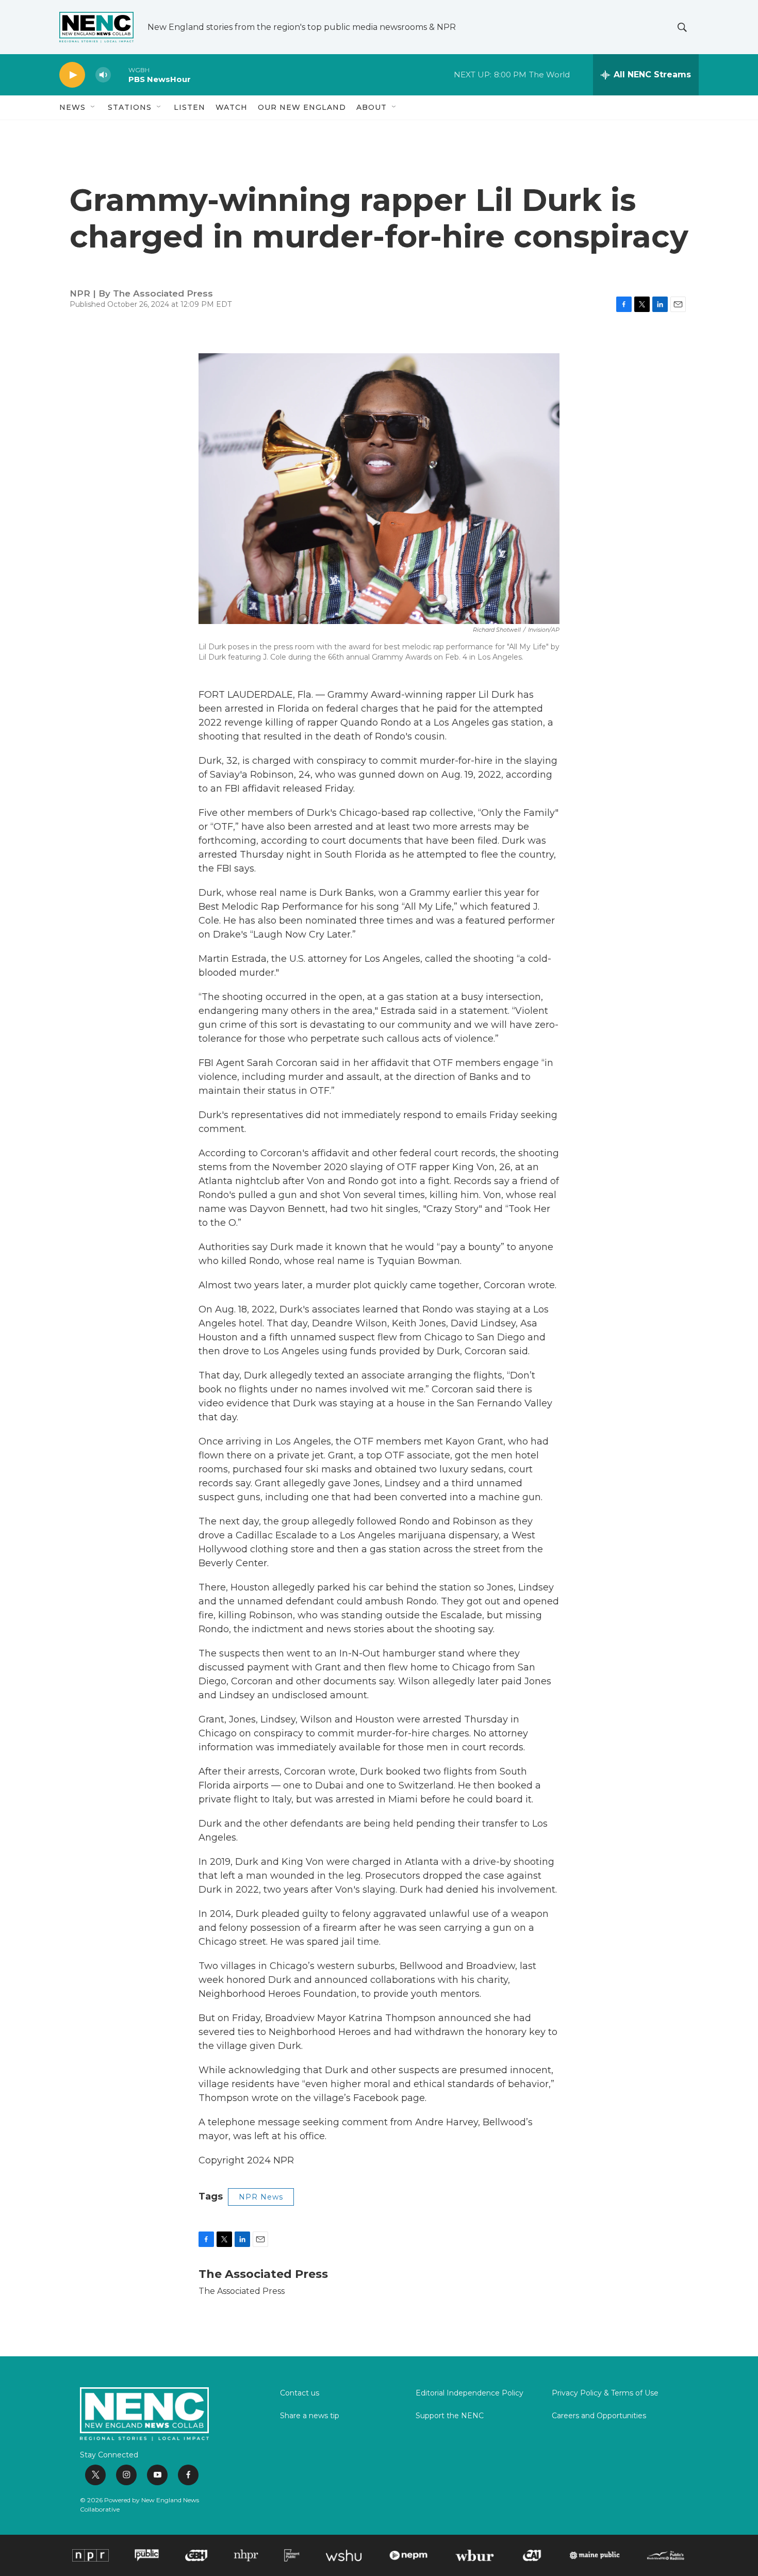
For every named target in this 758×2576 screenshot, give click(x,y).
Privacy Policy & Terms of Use (605, 2393)
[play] (72, 75)
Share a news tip (310, 2416)
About (372, 107)
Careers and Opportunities (599, 2416)
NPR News (261, 2197)
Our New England (302, 107)
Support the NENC (450, 2416)
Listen (190, 107)
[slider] (120, 75)
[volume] (103, 75)
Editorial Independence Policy (469, 2393)
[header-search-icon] (682, 27)
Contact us (300, 2393)
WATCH (232, 107)
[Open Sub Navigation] (93, 107)
